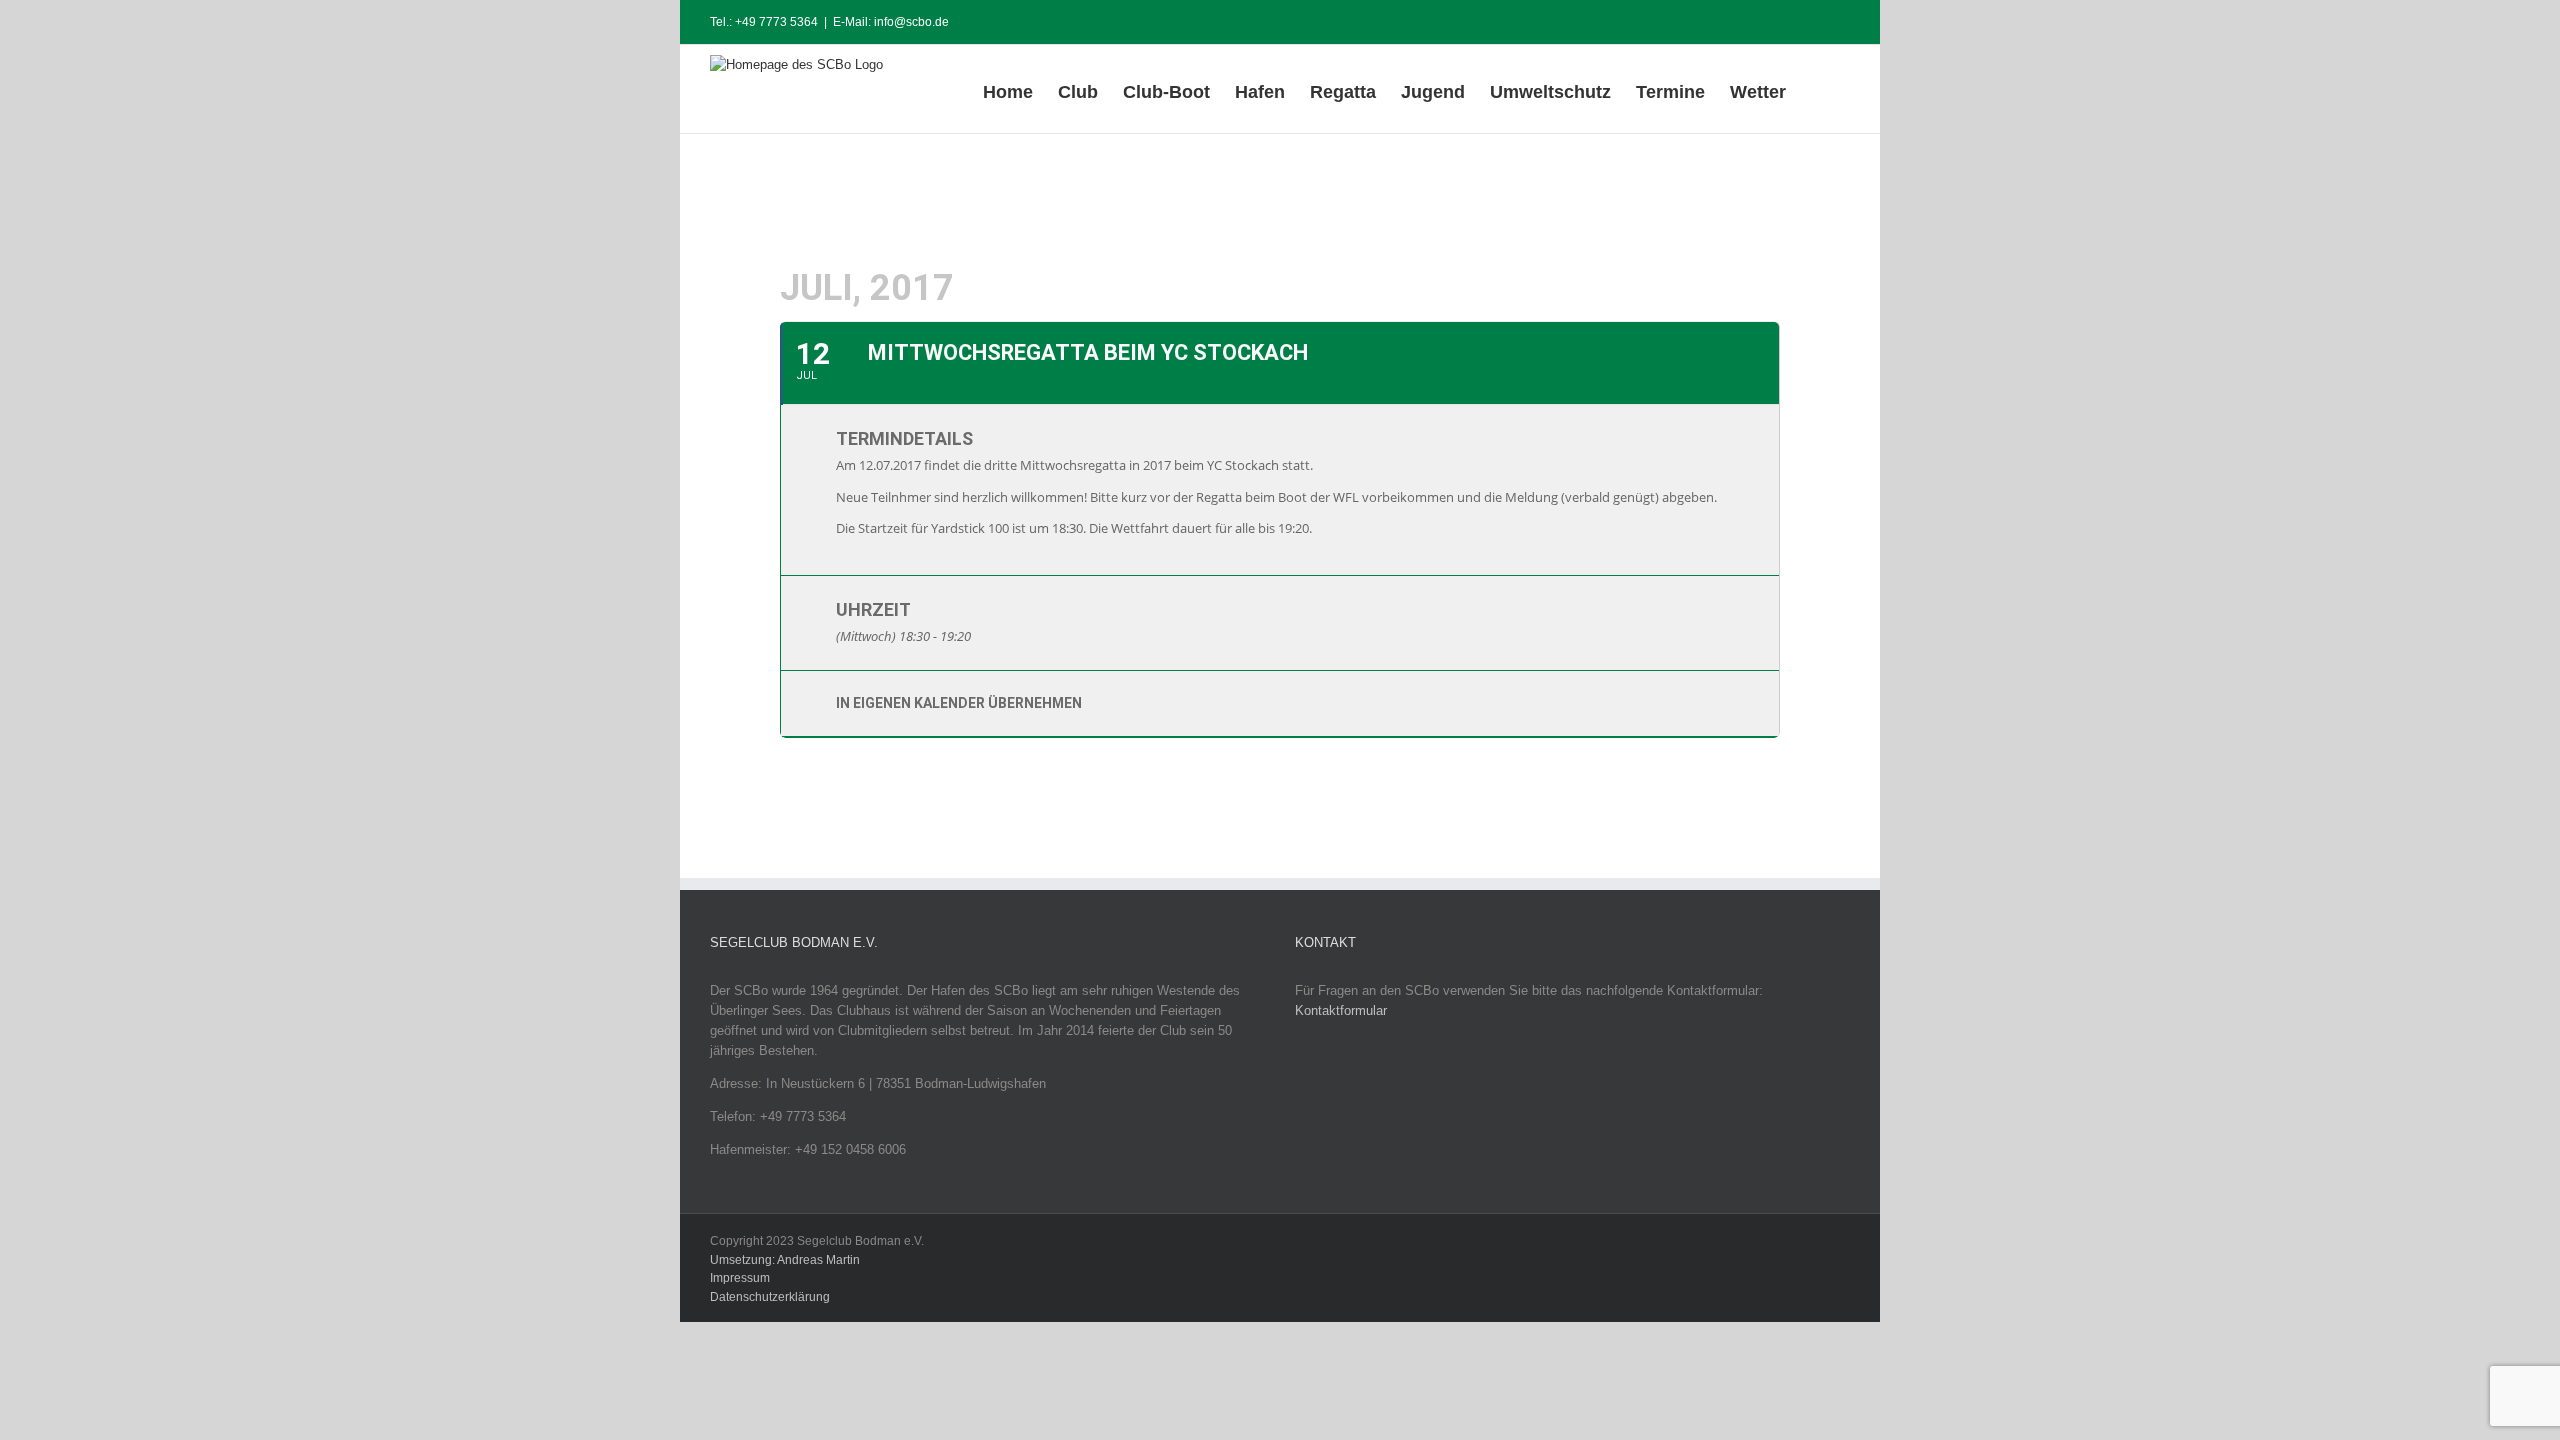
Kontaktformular (1341, 1010)
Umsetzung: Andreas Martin (785, 1260)
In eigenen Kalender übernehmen (959, 703)
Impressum (740, 1278)
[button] (1818, 89)
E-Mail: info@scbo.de (891, 22)
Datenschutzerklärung (770, 1297)
